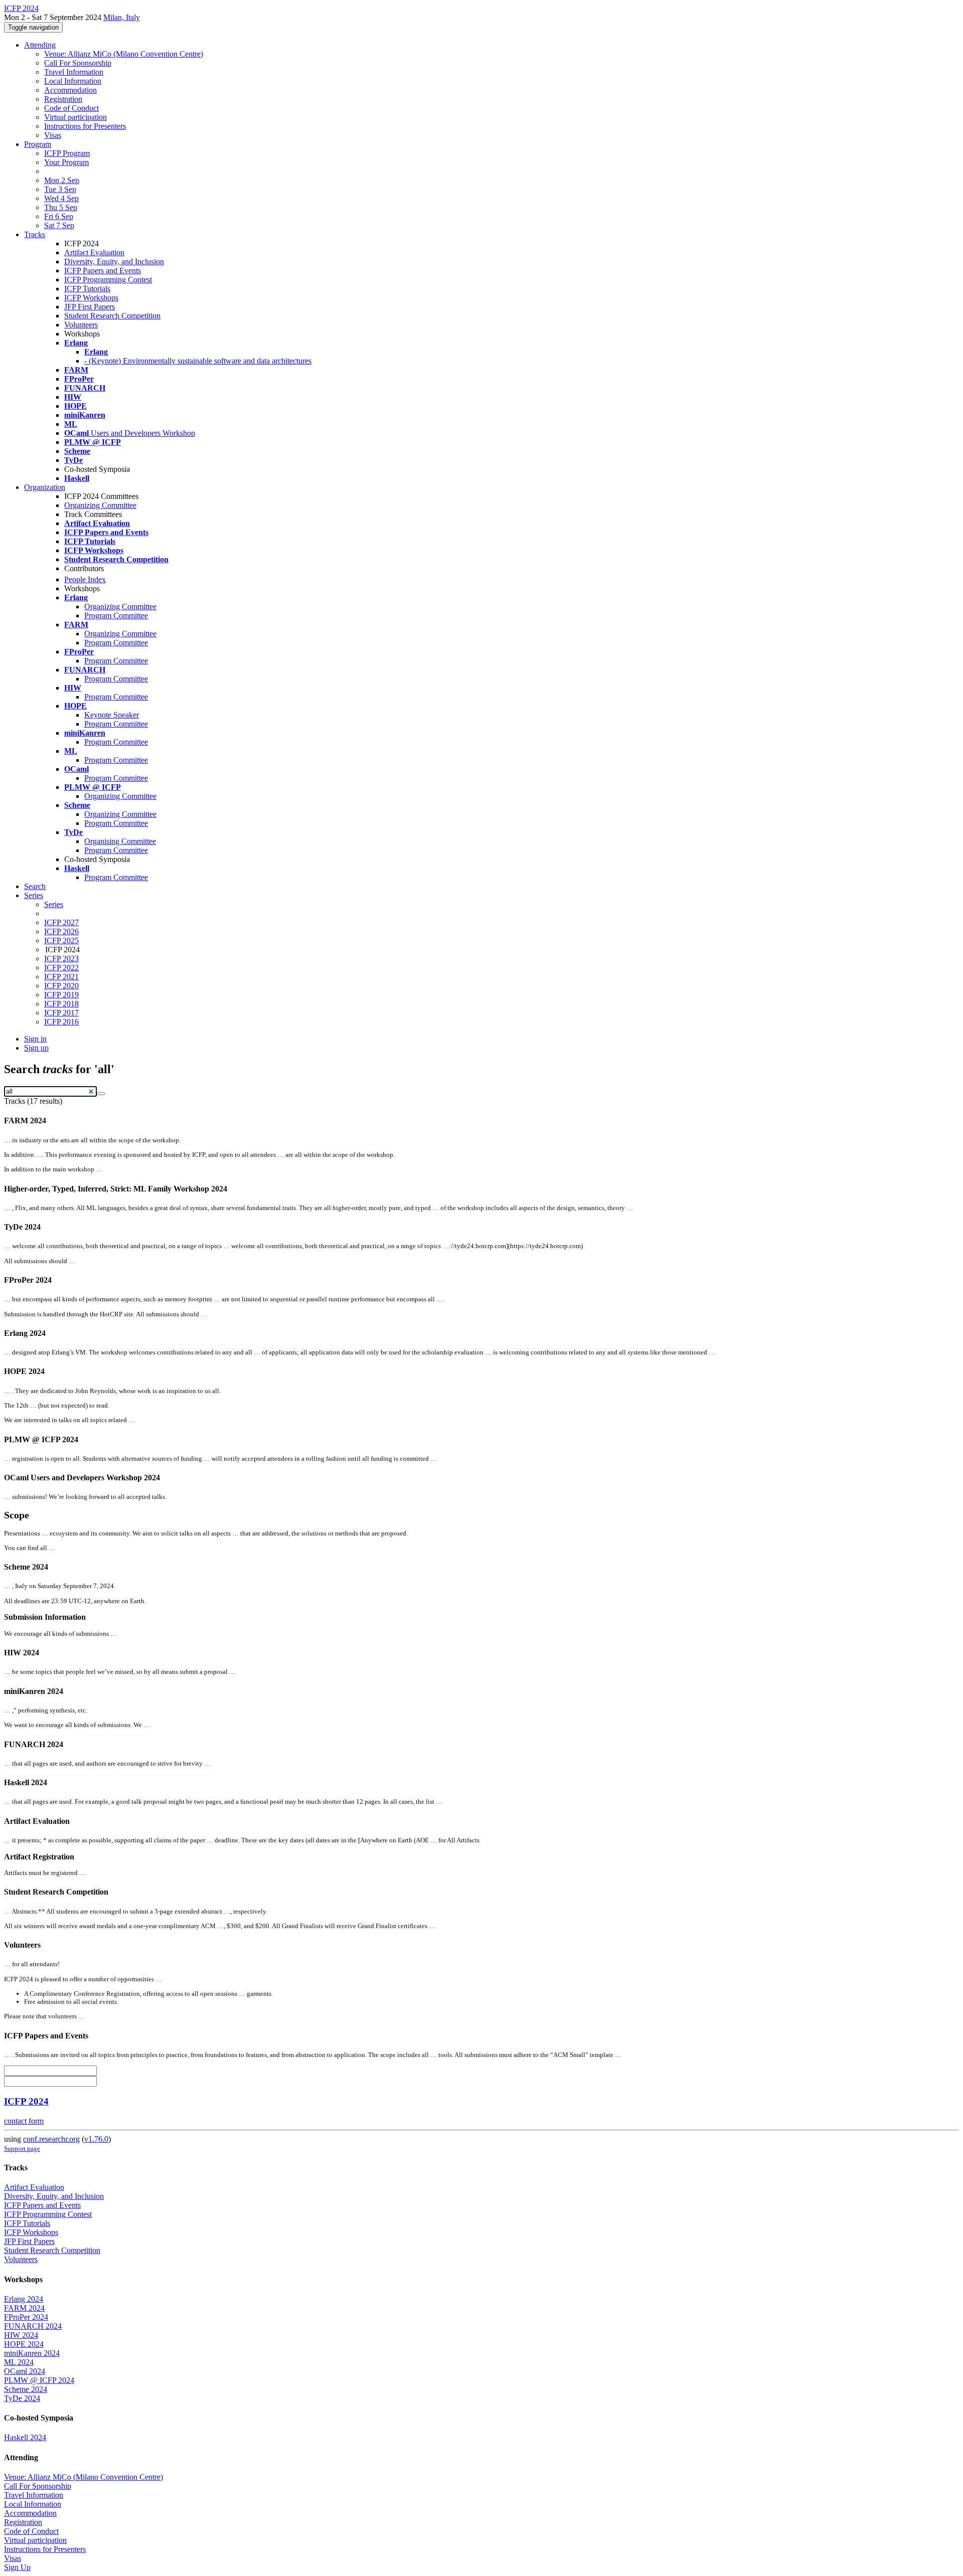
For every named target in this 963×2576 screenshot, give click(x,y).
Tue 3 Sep (60, 189)
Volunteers (81, 325)
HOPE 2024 (24, 2344)
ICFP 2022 (61, 968)
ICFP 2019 (61, 995)
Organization (45, 487)
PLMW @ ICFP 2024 (39, 2380)
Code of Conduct (71, 108)
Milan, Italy (122, 17)
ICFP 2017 (61, 1013)
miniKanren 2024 (32, 2353)
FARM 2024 (24, 2308)
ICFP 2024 (26, 2101)
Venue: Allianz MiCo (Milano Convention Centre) (124, 54)
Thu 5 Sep (61, 207)
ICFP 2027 (61, 922)
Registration (63, 99)
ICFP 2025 (61, 940)
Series (54, 904)
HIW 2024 (21, 2335)
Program (38, 144)
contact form (24, 2121)
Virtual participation (75, 117)
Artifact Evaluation (94, 252)
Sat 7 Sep (59, 225)
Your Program (66, 162)
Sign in (35, 1039)
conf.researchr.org (51, 2139)
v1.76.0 (96, 2139)
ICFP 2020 (61, 986)
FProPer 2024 (26, 2317)
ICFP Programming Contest (108, 280)
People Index (85, 579)
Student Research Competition (112, 316)
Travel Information (74, 72)
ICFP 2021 (61, 977)
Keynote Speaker (112, 715)
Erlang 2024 (24, 2299)
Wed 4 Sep (61, 198)
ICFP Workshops (91, 298)
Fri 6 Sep (59, 216)
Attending (40, 45)
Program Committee (116, 616)
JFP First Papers (90, 307)
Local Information (73, 81)
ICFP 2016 (61, 1022)
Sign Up (17, 2567)
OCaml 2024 (25, 2371)
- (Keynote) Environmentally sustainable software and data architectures (198, 361)
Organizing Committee (100, 505)
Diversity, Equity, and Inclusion (114, 262)
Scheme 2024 (26, 2389)
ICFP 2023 (61, 959)
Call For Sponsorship (78, 63)
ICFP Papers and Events (103, 271)
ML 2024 (19, 2362)
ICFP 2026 (61, 931)
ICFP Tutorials (87, 289)
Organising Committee (120, 841)
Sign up (36, 1048)
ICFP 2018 (61, 1004)
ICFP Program (67, 153)
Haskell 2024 (25, 2437)
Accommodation (70, 90)
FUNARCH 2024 (33, 2326)
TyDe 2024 (22, 2398)
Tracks (35, 234)
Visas (53, 135)
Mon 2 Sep (62, 180)
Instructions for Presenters (85, 126)
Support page (22, 2149)
